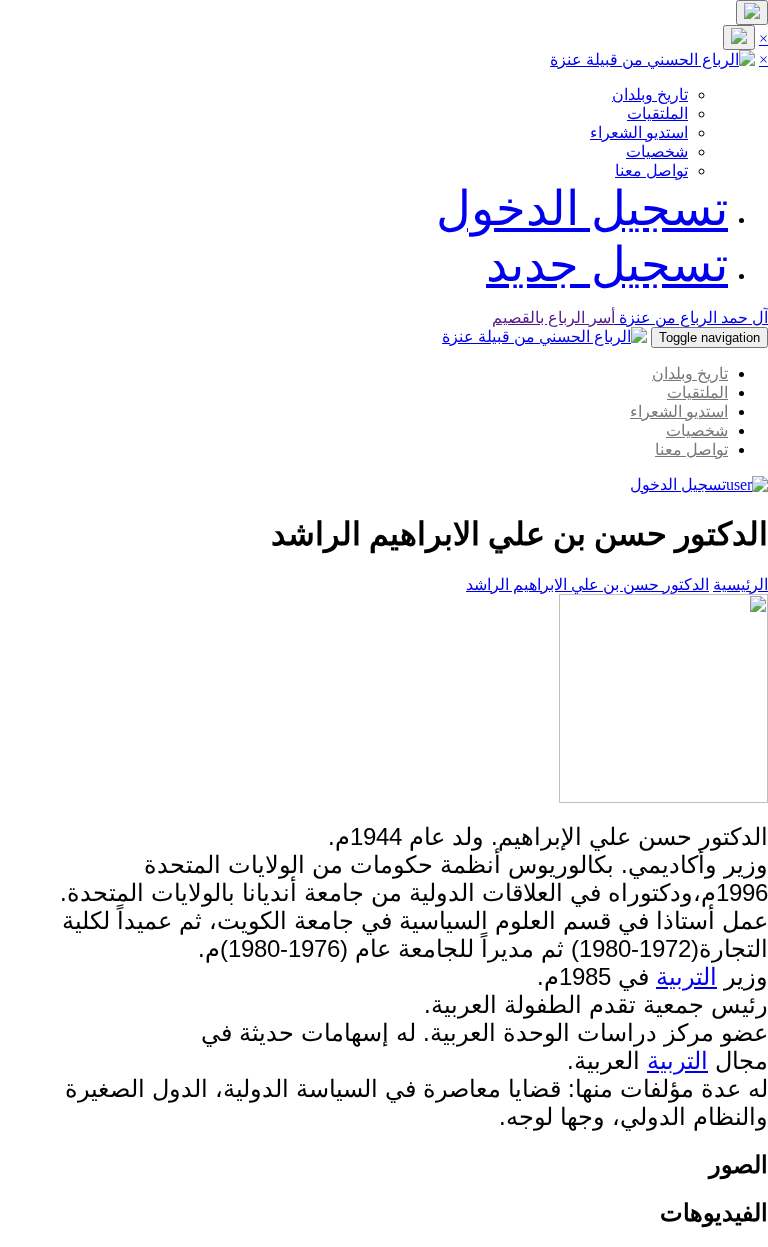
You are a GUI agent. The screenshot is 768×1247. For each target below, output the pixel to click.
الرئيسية (740, 584)
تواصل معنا (651, 170)
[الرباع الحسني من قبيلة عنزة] (652, 59)
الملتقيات (657, 113)
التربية (686, 976)
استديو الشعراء (639, 132)
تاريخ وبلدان (650, 94)
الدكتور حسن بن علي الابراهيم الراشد (587, 584)
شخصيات (657, 151)
